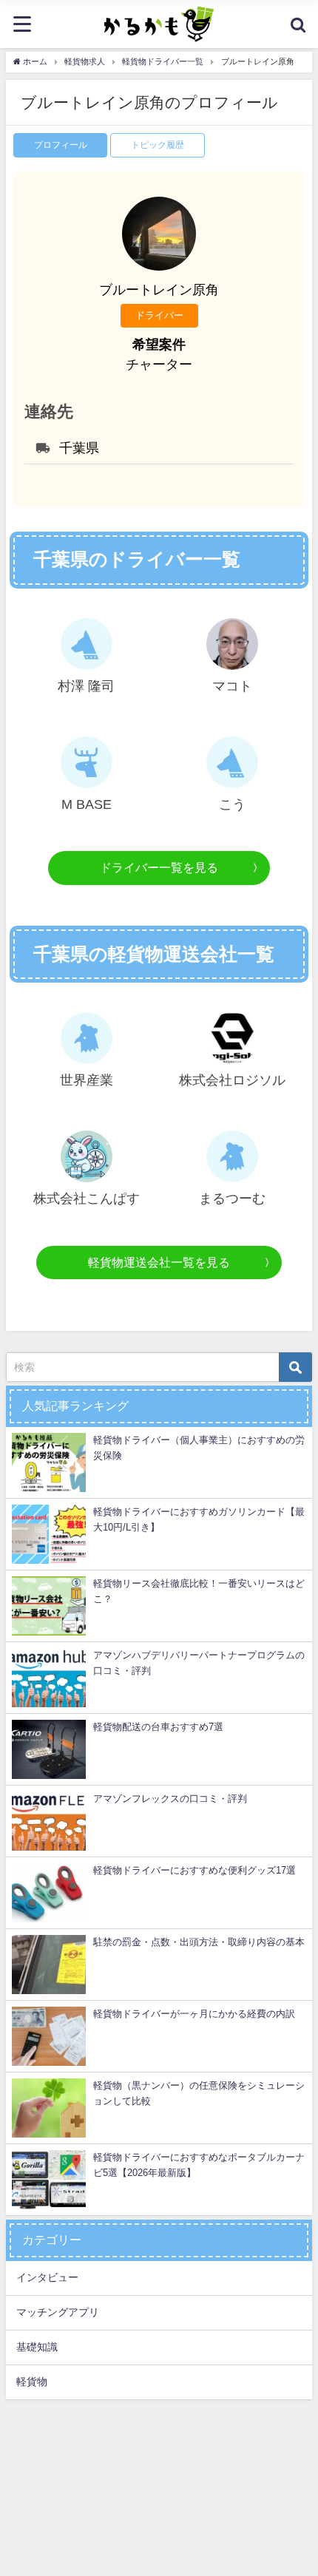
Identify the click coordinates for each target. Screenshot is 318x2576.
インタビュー (47, 2277)
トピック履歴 (158, 145)
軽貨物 (32, 2382)
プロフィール (61, 145)
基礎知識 (37, 2347)
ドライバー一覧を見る (159, 867)
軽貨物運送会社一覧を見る (159, 1262)
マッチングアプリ (58, 2312)
